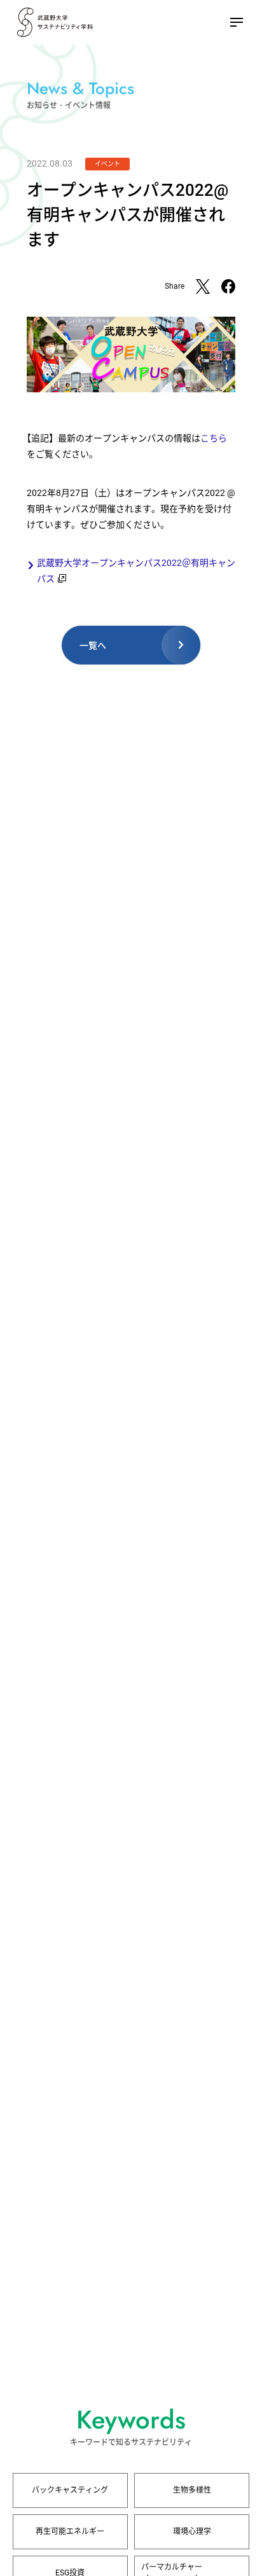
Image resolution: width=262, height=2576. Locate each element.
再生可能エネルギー (70, 2531)
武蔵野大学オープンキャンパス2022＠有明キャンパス (136, 571)
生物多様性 (192, 2490)
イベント (107, 164)
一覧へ (93, 645)
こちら (214, 438)
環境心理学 (192, 2531)
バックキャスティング (70, 2490)
